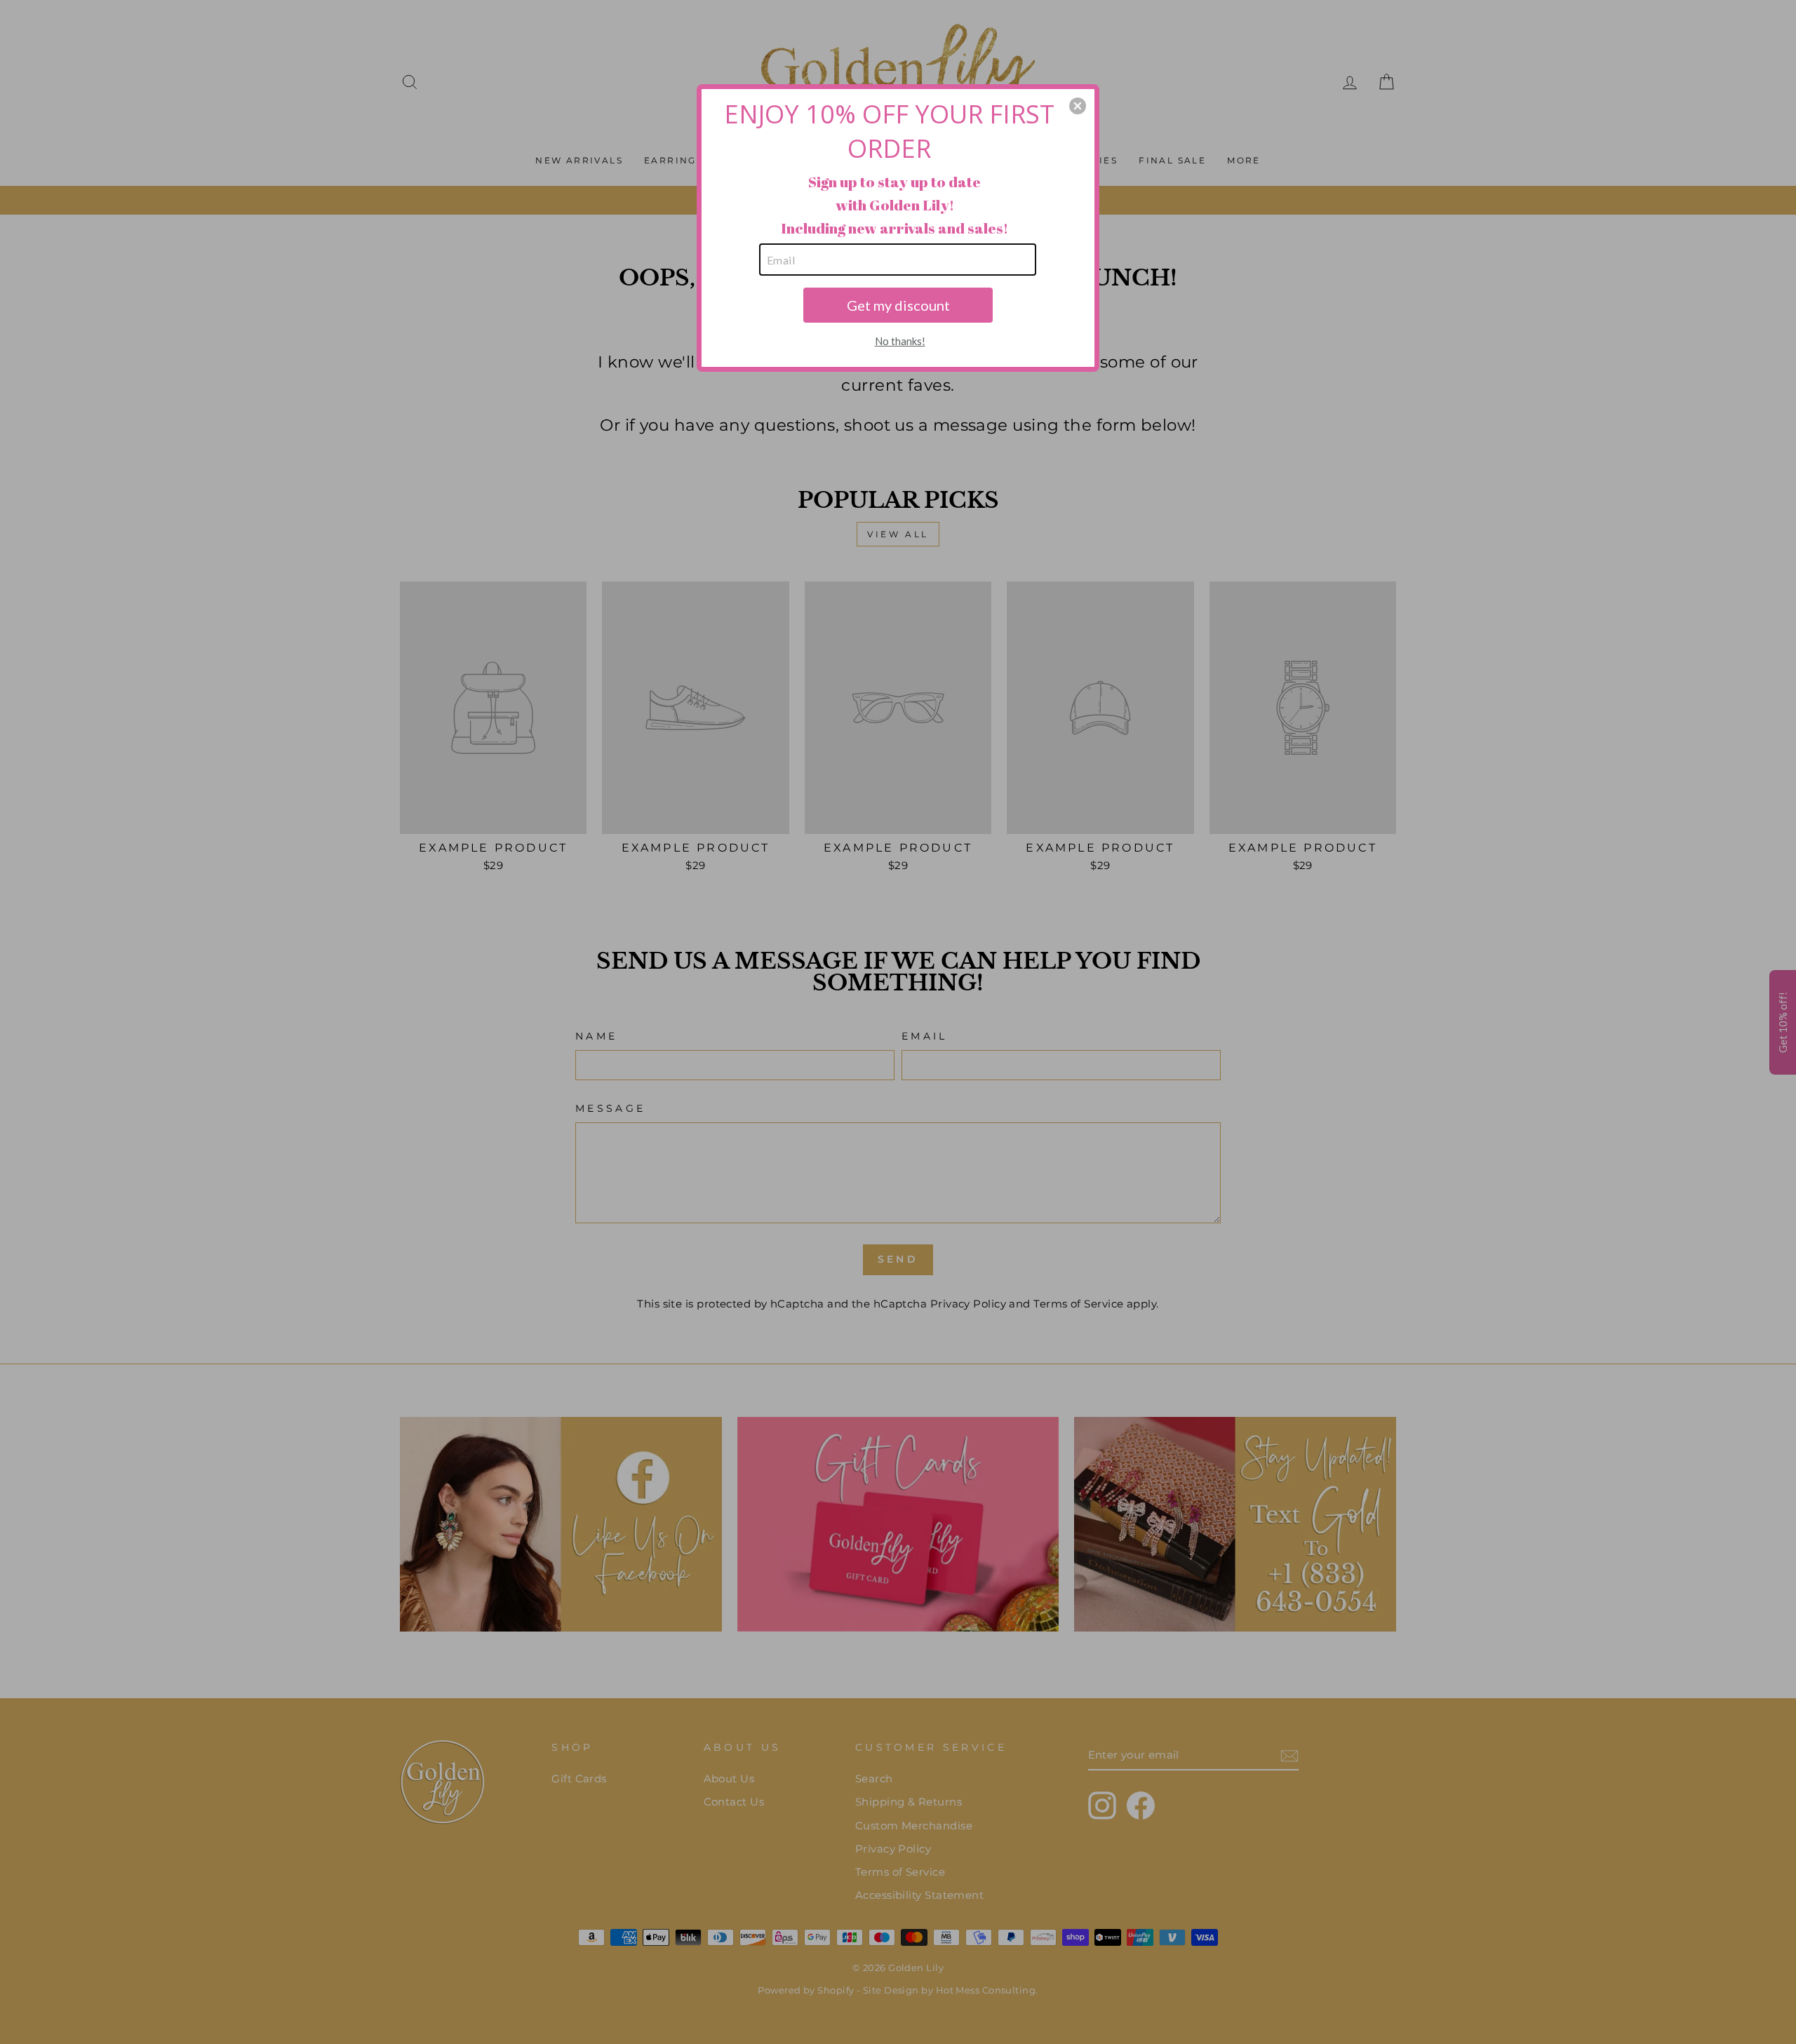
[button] (1078, 106)
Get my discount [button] (898, 305)
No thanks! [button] (900, 341)
